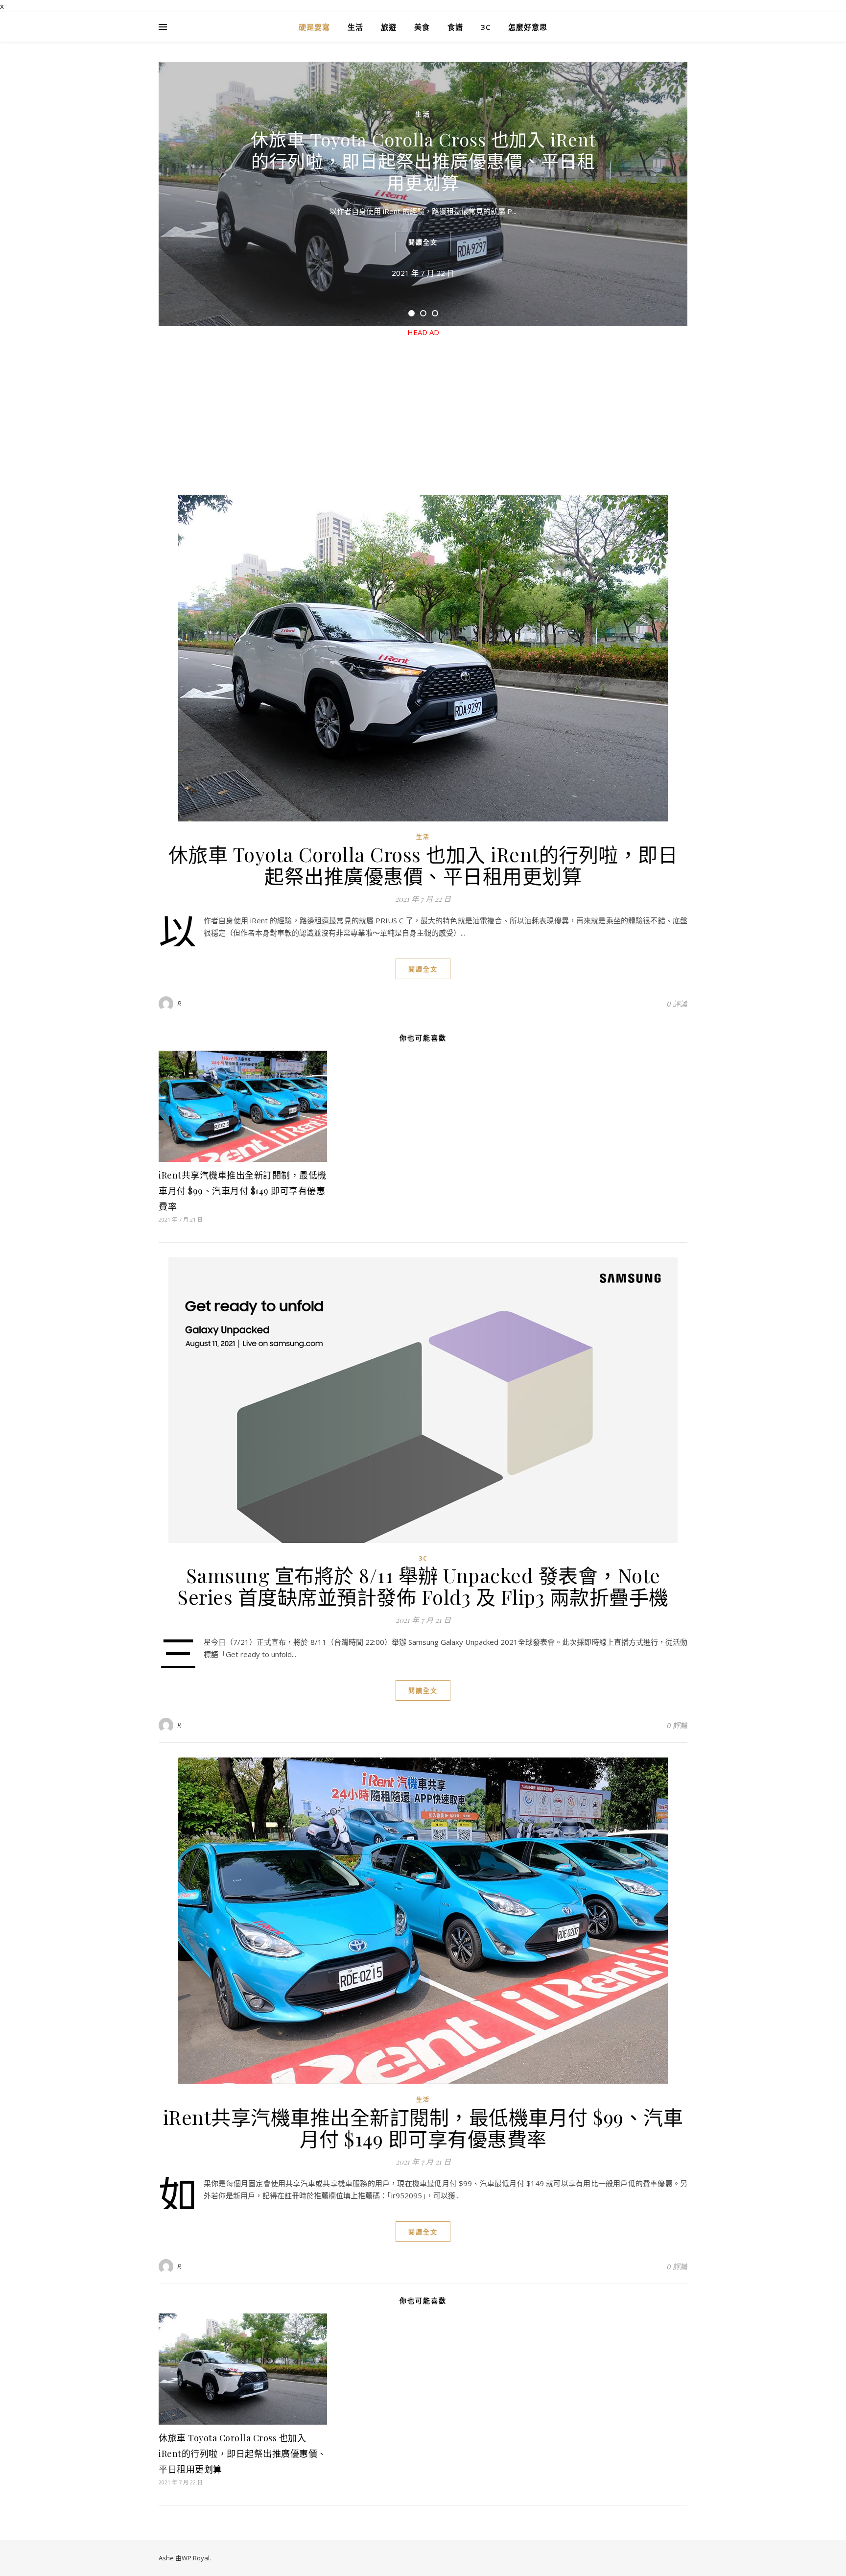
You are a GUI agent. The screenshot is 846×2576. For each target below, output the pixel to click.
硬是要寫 (314, 27)
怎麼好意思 (528, 27)
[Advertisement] (423, 407)
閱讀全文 (423, 242)
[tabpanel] (423, 194)
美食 (422, 27)
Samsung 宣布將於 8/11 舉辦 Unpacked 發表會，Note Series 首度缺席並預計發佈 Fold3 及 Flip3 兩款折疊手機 (423, 1586)
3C (486, 27)
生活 (355, 27)
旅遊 (389, 27)
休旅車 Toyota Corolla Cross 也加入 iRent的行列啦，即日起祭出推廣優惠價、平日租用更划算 (423, 161)
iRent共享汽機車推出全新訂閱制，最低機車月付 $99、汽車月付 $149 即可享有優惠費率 (243, 1191)
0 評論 (677, 1004)
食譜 (455, 27)
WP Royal (196, 2558)
